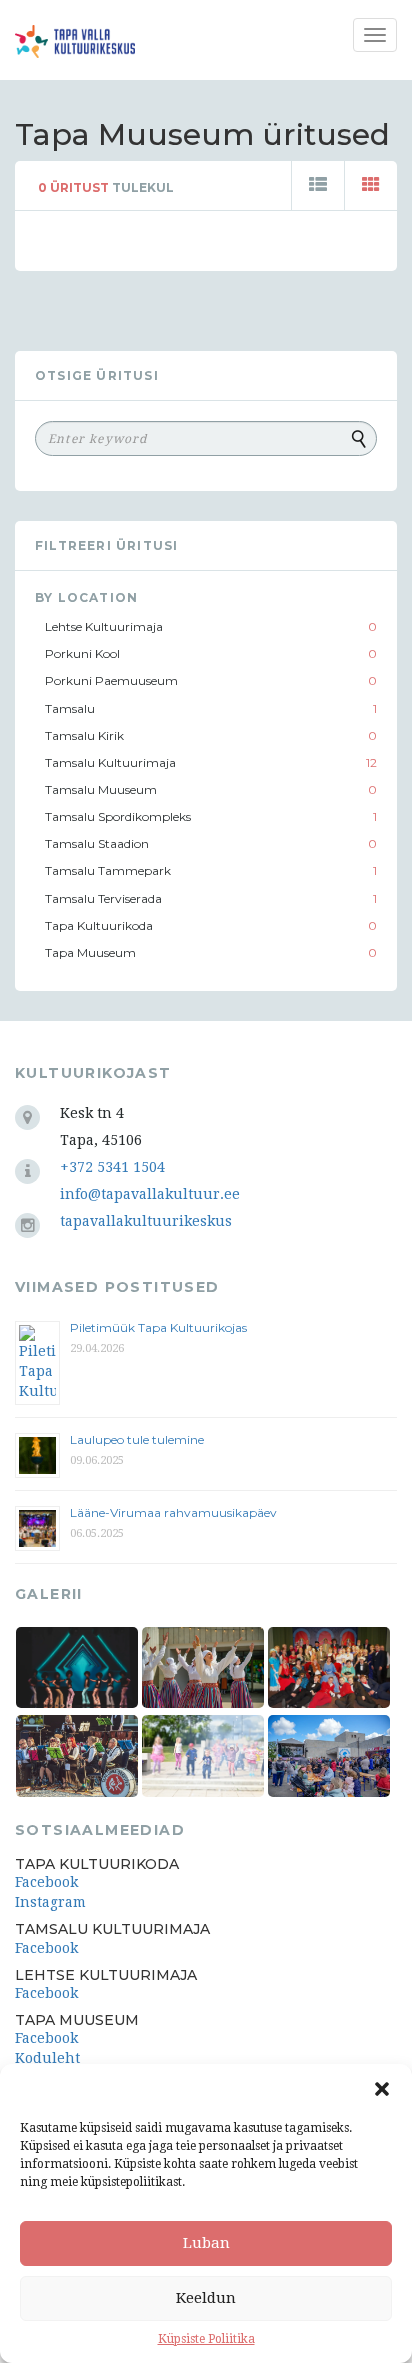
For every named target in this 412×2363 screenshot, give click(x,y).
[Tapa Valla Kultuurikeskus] (75, 41)
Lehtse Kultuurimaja (104, 626)
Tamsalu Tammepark (108, 870)
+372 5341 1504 (112, 1167)
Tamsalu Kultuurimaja (110, 762)
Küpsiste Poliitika (206, 2339)
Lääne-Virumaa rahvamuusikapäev (173, 1512)
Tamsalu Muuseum (101, 789)
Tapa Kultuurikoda (99, 925)
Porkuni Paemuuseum (111, 680)
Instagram (50, 1902)
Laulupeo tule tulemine (138, 1439)
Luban (206, 2243)
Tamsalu (70, 708)
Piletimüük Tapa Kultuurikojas (158, 1327)
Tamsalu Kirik (84, 735)
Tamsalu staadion (97, 843)
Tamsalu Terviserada (103, 898)
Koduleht (47, 2058)
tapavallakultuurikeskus (146, 1221)
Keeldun (206, 2298)
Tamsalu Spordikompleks (118, 816)
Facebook (46, 1882)
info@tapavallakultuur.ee (150, 1194)
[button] (382, 2089)
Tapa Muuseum (90, 952)
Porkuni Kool (82, 653)
